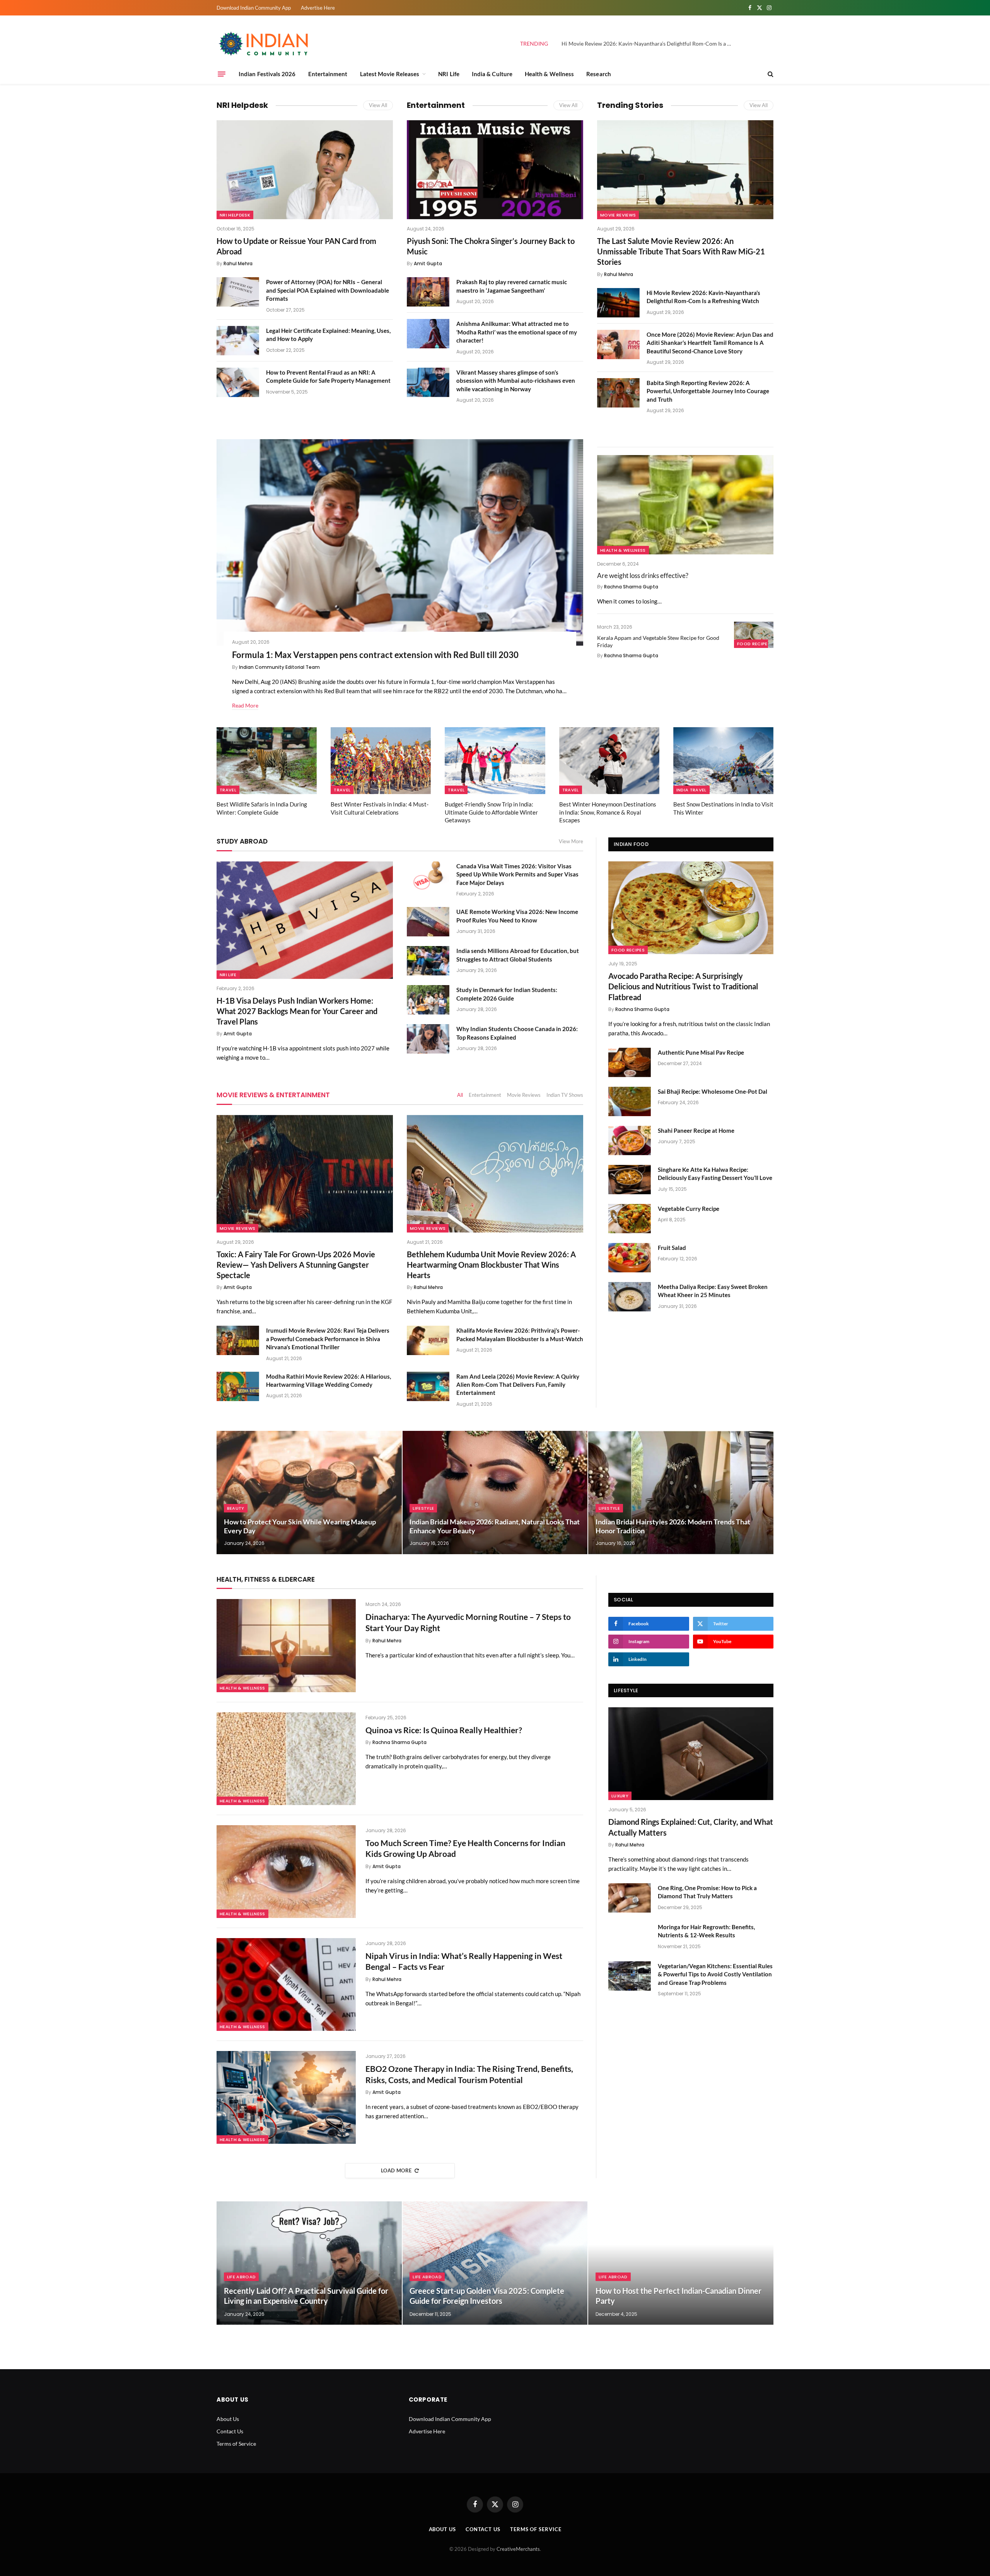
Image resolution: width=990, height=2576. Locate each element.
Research (599, 74)
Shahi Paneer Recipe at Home (696, 1130)
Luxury (620, 1796)
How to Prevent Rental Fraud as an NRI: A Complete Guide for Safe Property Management (328, 376)
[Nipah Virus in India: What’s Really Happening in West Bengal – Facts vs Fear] (286, 1984)
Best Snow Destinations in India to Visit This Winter (723, 808)
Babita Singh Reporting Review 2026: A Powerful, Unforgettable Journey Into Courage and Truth (708, 391)
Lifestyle (423, 1508)
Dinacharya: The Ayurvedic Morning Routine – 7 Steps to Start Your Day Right (468, 1622)
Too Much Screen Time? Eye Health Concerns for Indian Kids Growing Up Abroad (465, 1848)
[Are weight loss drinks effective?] (685, 505)
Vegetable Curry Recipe (689, 1209)
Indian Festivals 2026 (267, 74)
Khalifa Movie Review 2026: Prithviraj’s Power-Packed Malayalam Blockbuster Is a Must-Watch (520, 1334)
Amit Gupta (428, 263)
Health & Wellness (549, 74)
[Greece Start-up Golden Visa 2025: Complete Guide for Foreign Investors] (495, 2263)
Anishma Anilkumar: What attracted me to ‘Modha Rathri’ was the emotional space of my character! (517, 332)
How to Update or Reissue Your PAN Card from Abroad (296, 246)
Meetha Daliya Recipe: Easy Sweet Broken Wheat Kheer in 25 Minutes (713, 1291)
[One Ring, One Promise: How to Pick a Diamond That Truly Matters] (630, 1898)
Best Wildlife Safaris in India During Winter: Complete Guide (262, 808)
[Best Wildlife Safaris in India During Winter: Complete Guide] (267, 761)
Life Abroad (242, 2277)
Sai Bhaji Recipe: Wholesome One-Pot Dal (713, 1091)
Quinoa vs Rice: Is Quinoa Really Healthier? (444, 1730)
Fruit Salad (672, 1248)
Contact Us (230, 2431)
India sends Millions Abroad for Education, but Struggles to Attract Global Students (518, 955)
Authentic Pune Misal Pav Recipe (701, 1052)
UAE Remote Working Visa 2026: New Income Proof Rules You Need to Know (517, 916)
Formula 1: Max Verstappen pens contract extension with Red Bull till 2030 (375, 655)
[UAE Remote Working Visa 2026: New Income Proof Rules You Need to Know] (428, 922)
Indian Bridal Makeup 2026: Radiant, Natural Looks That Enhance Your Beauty (495, 1526)
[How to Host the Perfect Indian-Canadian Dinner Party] (681, 2263)
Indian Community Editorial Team (279, 667)
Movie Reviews (618, 215)
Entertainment (328, 74)
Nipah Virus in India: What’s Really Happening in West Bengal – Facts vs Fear (464, 1961)
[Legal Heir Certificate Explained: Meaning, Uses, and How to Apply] (238, 341)
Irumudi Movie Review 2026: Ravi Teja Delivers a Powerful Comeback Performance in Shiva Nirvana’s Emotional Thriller (328, 1339)
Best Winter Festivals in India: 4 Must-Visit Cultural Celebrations (380, 808)
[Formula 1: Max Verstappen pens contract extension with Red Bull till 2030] (400, 542)
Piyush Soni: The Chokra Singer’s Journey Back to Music (491, 246)
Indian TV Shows (565, 1095)
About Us (228, 2419)
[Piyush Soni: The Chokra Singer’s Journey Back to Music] (495, 170)
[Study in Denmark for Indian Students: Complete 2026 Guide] (428, 1000)
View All (378, 105)
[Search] (770, 74)
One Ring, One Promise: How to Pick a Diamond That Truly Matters (707, 1892)
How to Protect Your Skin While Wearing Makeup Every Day (300, 1526)
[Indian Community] (265, 44)
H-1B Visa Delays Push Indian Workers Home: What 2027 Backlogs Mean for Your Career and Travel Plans (297, 1011)
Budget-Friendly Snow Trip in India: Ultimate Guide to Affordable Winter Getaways (491, 812)
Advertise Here (318, 8)
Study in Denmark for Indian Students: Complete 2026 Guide (507, 994)
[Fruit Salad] (630, 1258)
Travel (228, 790)
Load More (396, 2170)
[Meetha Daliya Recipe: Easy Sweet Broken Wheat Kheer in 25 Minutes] (630, 1297)
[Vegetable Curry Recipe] (630, 1219)
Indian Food (631, 844)
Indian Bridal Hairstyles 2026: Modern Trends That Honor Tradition (673, 1526)
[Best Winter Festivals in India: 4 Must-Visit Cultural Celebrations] (381, 761)
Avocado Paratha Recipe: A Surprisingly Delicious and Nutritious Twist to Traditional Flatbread (683, 986)
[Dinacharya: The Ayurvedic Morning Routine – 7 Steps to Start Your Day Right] (286, 1645)
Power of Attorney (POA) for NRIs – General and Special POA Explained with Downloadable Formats (328, 290)
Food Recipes (754, 644)
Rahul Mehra (238, 263)
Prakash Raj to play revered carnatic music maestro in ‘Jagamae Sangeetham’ (512, 286)
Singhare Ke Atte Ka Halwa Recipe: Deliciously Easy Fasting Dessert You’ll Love (715, 1174)
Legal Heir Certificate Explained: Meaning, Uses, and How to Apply (328, 335)
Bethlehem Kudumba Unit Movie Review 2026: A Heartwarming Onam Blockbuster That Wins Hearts (491, 1265)
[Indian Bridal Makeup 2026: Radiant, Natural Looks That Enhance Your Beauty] (495, 1493)
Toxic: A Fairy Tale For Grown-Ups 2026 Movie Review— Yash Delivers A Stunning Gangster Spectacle (296, 1265)
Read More (245, 705)
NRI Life (449, 74)
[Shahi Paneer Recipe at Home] (630, 1141)
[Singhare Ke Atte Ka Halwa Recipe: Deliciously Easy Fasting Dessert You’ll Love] (630, 1180)
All (460, 1095)
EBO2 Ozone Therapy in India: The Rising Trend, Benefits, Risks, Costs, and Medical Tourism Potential (469, 2074)
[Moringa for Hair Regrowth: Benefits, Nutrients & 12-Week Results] (630, 1937)
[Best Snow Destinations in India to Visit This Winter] (723, 761)
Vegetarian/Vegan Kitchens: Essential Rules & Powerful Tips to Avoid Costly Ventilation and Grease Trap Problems (715, 1974)
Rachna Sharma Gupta (631, 587)
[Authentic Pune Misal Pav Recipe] (630, 1062)
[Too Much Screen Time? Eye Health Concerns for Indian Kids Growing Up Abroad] (286, 1872)
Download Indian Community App (254, 8)
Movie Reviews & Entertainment (273, 1095)
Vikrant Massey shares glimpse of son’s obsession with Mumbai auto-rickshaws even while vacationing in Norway (516, 381)
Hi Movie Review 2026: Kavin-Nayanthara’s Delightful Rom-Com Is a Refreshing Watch (649, 43)
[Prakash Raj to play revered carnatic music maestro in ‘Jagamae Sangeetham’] (428, 292)
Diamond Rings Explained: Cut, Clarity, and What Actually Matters (691, 1827)
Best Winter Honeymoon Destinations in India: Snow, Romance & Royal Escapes (608, 812)
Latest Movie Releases (390, 74)
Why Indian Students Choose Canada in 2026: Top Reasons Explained (517, 1033)
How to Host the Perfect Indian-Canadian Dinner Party (678, 2296)
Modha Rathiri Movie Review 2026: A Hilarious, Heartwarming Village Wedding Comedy (329, 1380)
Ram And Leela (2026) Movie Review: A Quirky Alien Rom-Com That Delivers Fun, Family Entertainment (518, 1385)
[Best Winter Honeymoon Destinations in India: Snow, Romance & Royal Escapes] (609, 761)
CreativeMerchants (518, 2549)
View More (571, 841)
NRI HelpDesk (235, 215)
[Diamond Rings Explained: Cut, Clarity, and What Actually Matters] (691, 1754)
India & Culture (492, 74)
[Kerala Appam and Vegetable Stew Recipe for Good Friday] (754, 635)
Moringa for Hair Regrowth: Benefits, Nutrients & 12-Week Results (706, 1931)
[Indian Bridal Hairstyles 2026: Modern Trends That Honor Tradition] (681, 1493)
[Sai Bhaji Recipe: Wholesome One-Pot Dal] (630, 1101)
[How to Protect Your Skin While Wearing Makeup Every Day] (309, 1493)
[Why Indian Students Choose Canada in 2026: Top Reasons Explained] (428, 1039)
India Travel (691, 790)
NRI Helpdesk (242, 105)
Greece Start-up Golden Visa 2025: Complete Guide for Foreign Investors (487, 2296)
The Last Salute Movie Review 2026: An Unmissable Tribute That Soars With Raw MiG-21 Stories (681, 251)
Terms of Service (236, 2444)
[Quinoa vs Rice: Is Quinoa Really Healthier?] (286, 1759)
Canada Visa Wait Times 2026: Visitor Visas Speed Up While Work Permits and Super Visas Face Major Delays (517, 874)
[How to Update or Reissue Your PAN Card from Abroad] (305, 170)
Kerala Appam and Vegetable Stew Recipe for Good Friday (658, 641)
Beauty (236, 1508)
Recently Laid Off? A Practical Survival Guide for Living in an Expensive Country (306, 2296)
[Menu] (222, 74)
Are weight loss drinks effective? (643, 575)
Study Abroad (242, 841)
